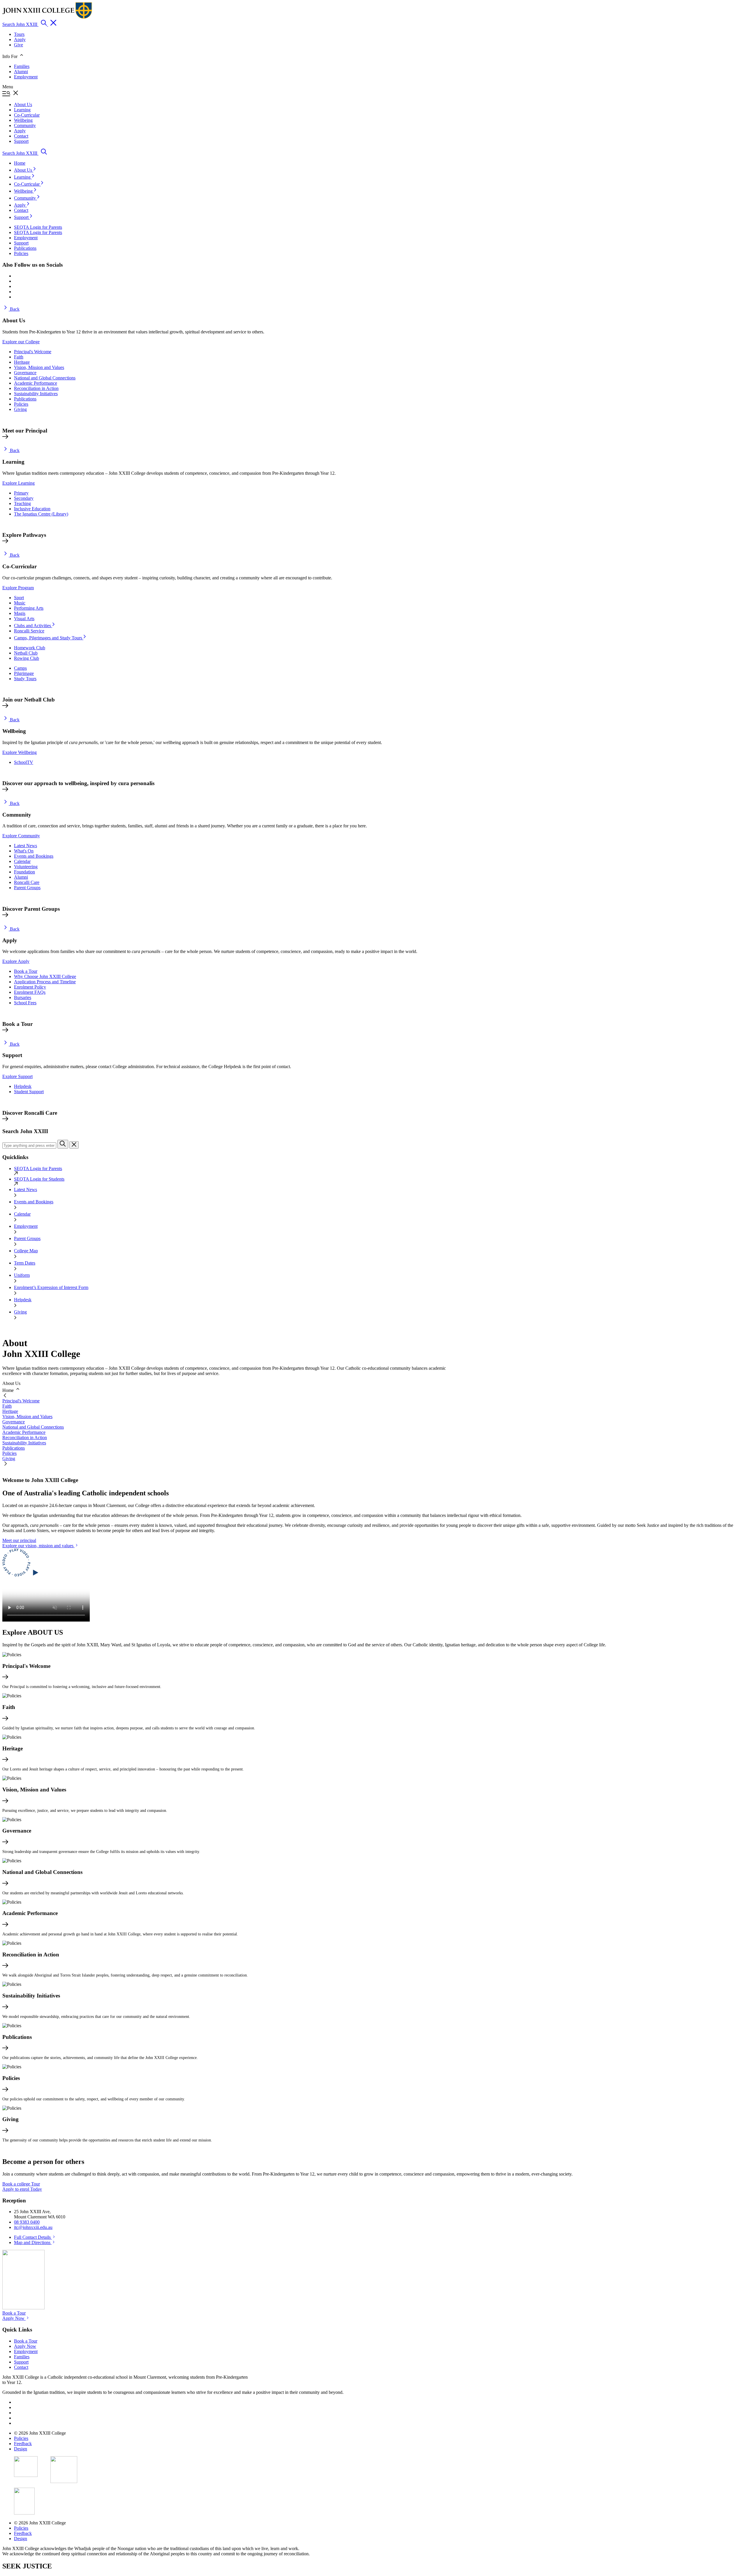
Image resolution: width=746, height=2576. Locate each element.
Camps (20, 668)
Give (19, 45)
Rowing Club (27, 658)
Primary (21, 493)
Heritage (22, 362)
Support (22, 217)
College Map (26, 1251)
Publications (25, 399)
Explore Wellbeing (20, 752)
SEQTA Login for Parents (38, 1169)
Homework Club (30, 648)
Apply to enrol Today (22, 2189)
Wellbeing (24, 191)
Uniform (22, 1275)
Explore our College (21, 342)
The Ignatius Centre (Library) (41, 514)
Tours (19, 34)
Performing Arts (29, 608)
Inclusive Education (32, 509)
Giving (20, 409)
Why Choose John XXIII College (45, 976)
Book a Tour (26, 971)
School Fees (25, 1003)
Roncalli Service (29, 631)
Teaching (22, 503)
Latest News (25, 846)
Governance (25, 373)
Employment (26, 77)
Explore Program (18, 588)
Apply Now (14, 2318)
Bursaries (23, 997)
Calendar (22, 861)
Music (20, 603)
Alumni (21, 72)
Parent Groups (27, 888)
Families (22, 66)
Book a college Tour (21, 2184)
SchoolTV (24, 762)
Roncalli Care (27, 882)
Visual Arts (24, 619)
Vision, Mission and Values (39, 367)
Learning (23, 177)
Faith (19, 357)
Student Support (29, 1092)
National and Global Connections (45, 378)
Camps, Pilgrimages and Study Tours (49, 638)
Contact (21, 210)
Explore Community (21, 836)
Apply (20, 39)
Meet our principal (19, 1540)
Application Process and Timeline (45, 982)
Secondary (24, 498)
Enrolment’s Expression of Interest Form (51, 1287)
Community (25, 198)
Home (20, 163)
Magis (20, 613)
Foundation (24, 872)
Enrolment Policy (30, 987)
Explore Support (17, 1076)
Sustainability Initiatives (36, 394)
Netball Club (26, 653)
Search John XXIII (20, 24)
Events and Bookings (34, 856)
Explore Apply (16, 961)
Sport (19, 598)
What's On (24, 851)
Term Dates (25, 1263)
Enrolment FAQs (30, 992)
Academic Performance (36, 383)
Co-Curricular (27, 184)
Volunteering (26, 867)
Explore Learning (19, 483)
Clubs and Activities (33, 626)
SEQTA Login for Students (39, 1179)
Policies (21, 404)
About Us (24, 170)
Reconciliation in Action (36, 388)
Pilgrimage (24, 673)
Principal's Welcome (33, 352)
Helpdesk (23, 1086)
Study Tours (25, 679)
